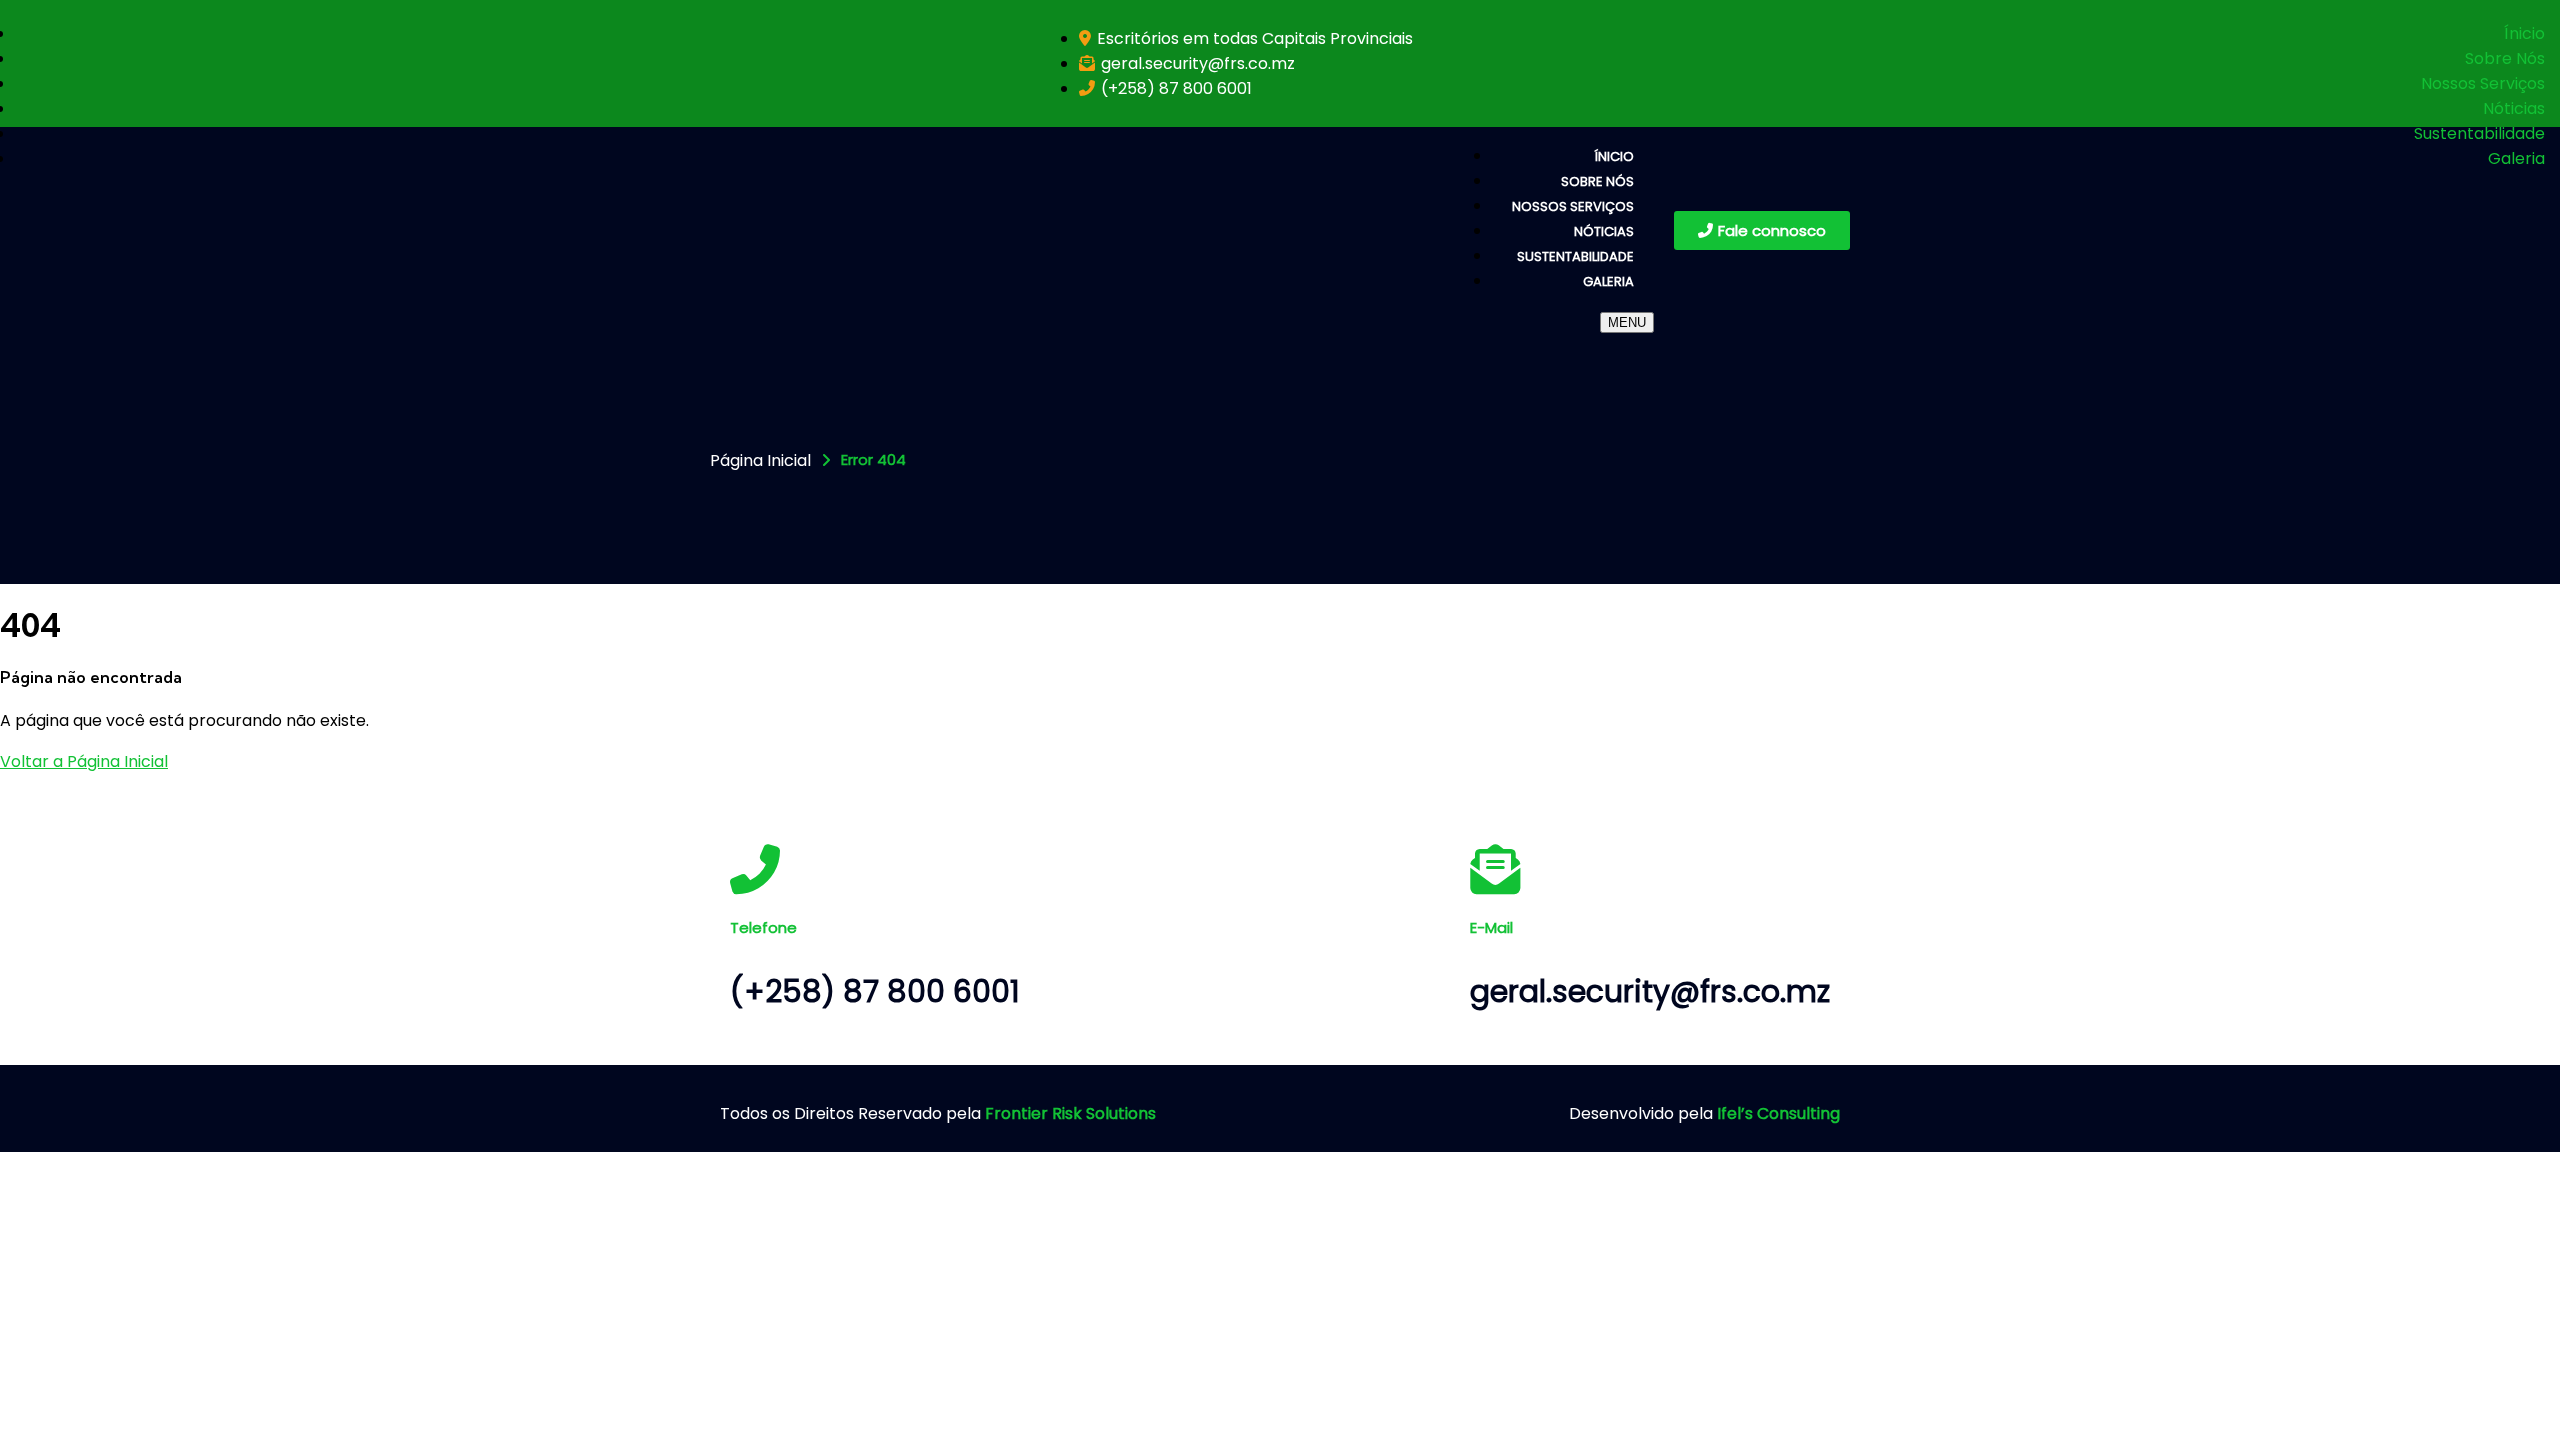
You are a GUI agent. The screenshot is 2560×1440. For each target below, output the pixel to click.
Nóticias (2514, 108)
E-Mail (1491, 927)
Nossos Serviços (2483, 83)
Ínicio (2524, 33)
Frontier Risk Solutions (1070, 1113)
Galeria (2516, 158)
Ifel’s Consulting (1778, 1113)
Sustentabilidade (2479, 133)
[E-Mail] (1495, 869)
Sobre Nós (2505, 58)
